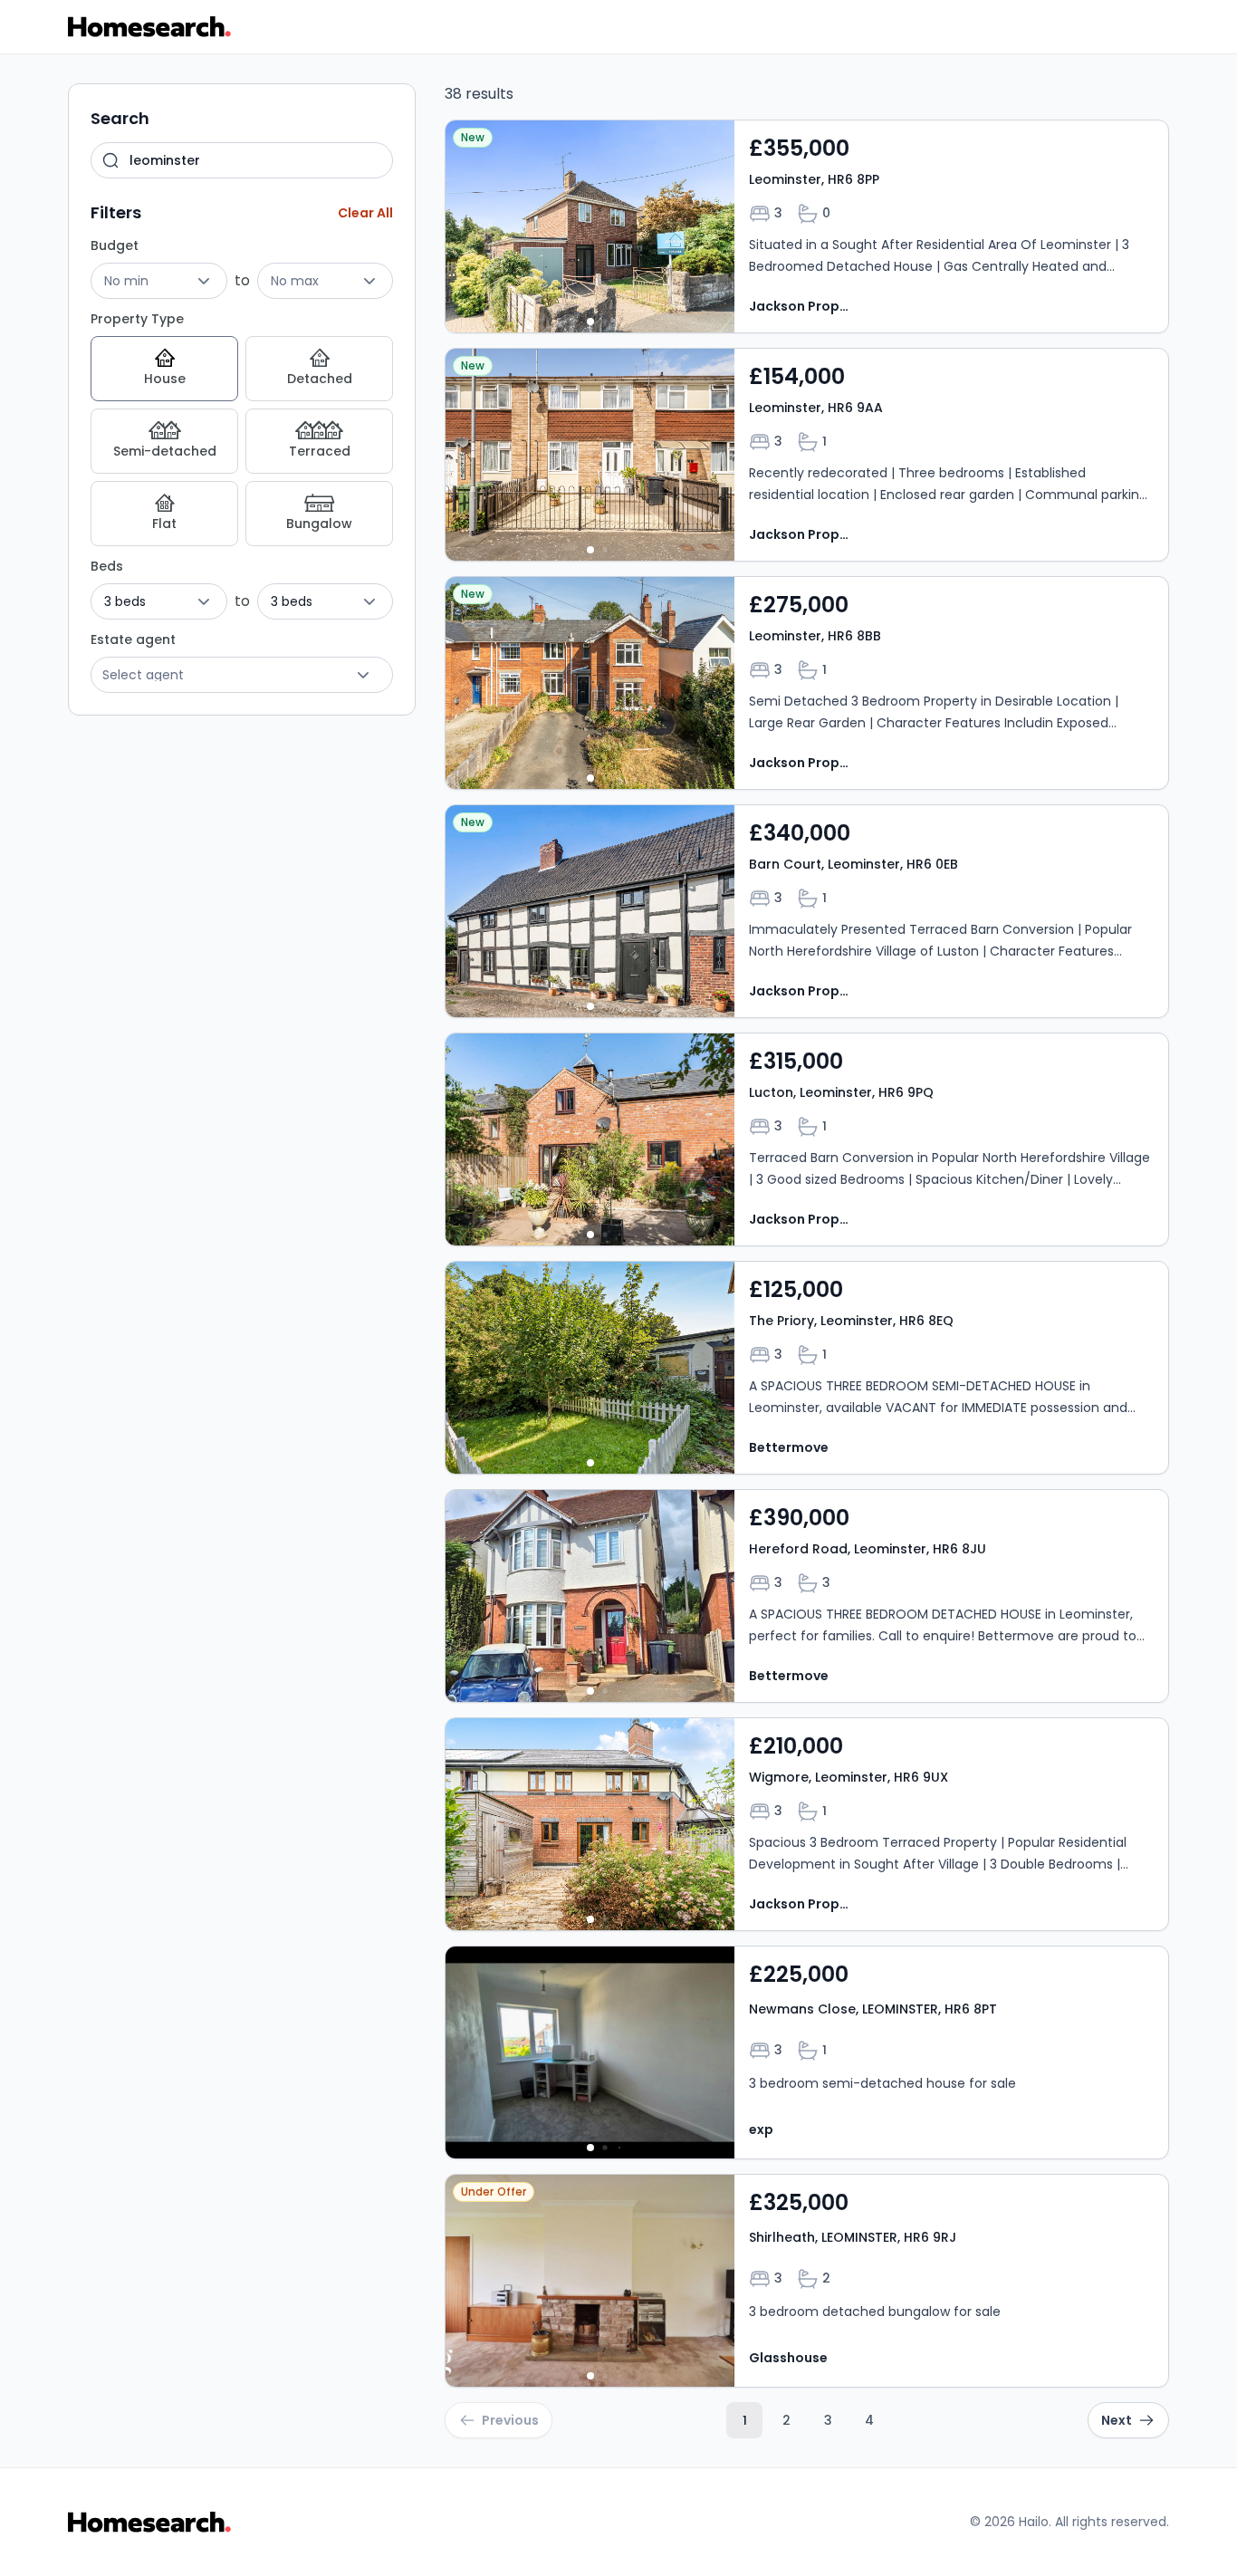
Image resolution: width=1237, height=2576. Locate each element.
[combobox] (242, 160)
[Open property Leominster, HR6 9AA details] (807, 455)
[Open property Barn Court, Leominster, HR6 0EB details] (807, 911)
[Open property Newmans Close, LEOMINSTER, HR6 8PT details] (807, 2052)
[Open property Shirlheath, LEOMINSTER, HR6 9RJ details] (807, 2281)
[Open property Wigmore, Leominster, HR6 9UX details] (807, 1824)
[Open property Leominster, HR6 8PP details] (807, 226)
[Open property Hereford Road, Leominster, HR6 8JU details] (807, 1596)
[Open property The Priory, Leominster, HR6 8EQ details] (807, 1368)
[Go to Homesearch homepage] (149, 27)
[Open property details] (590, 226)
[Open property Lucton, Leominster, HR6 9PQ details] (807, 1139)
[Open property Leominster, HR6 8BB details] (807, 683)
